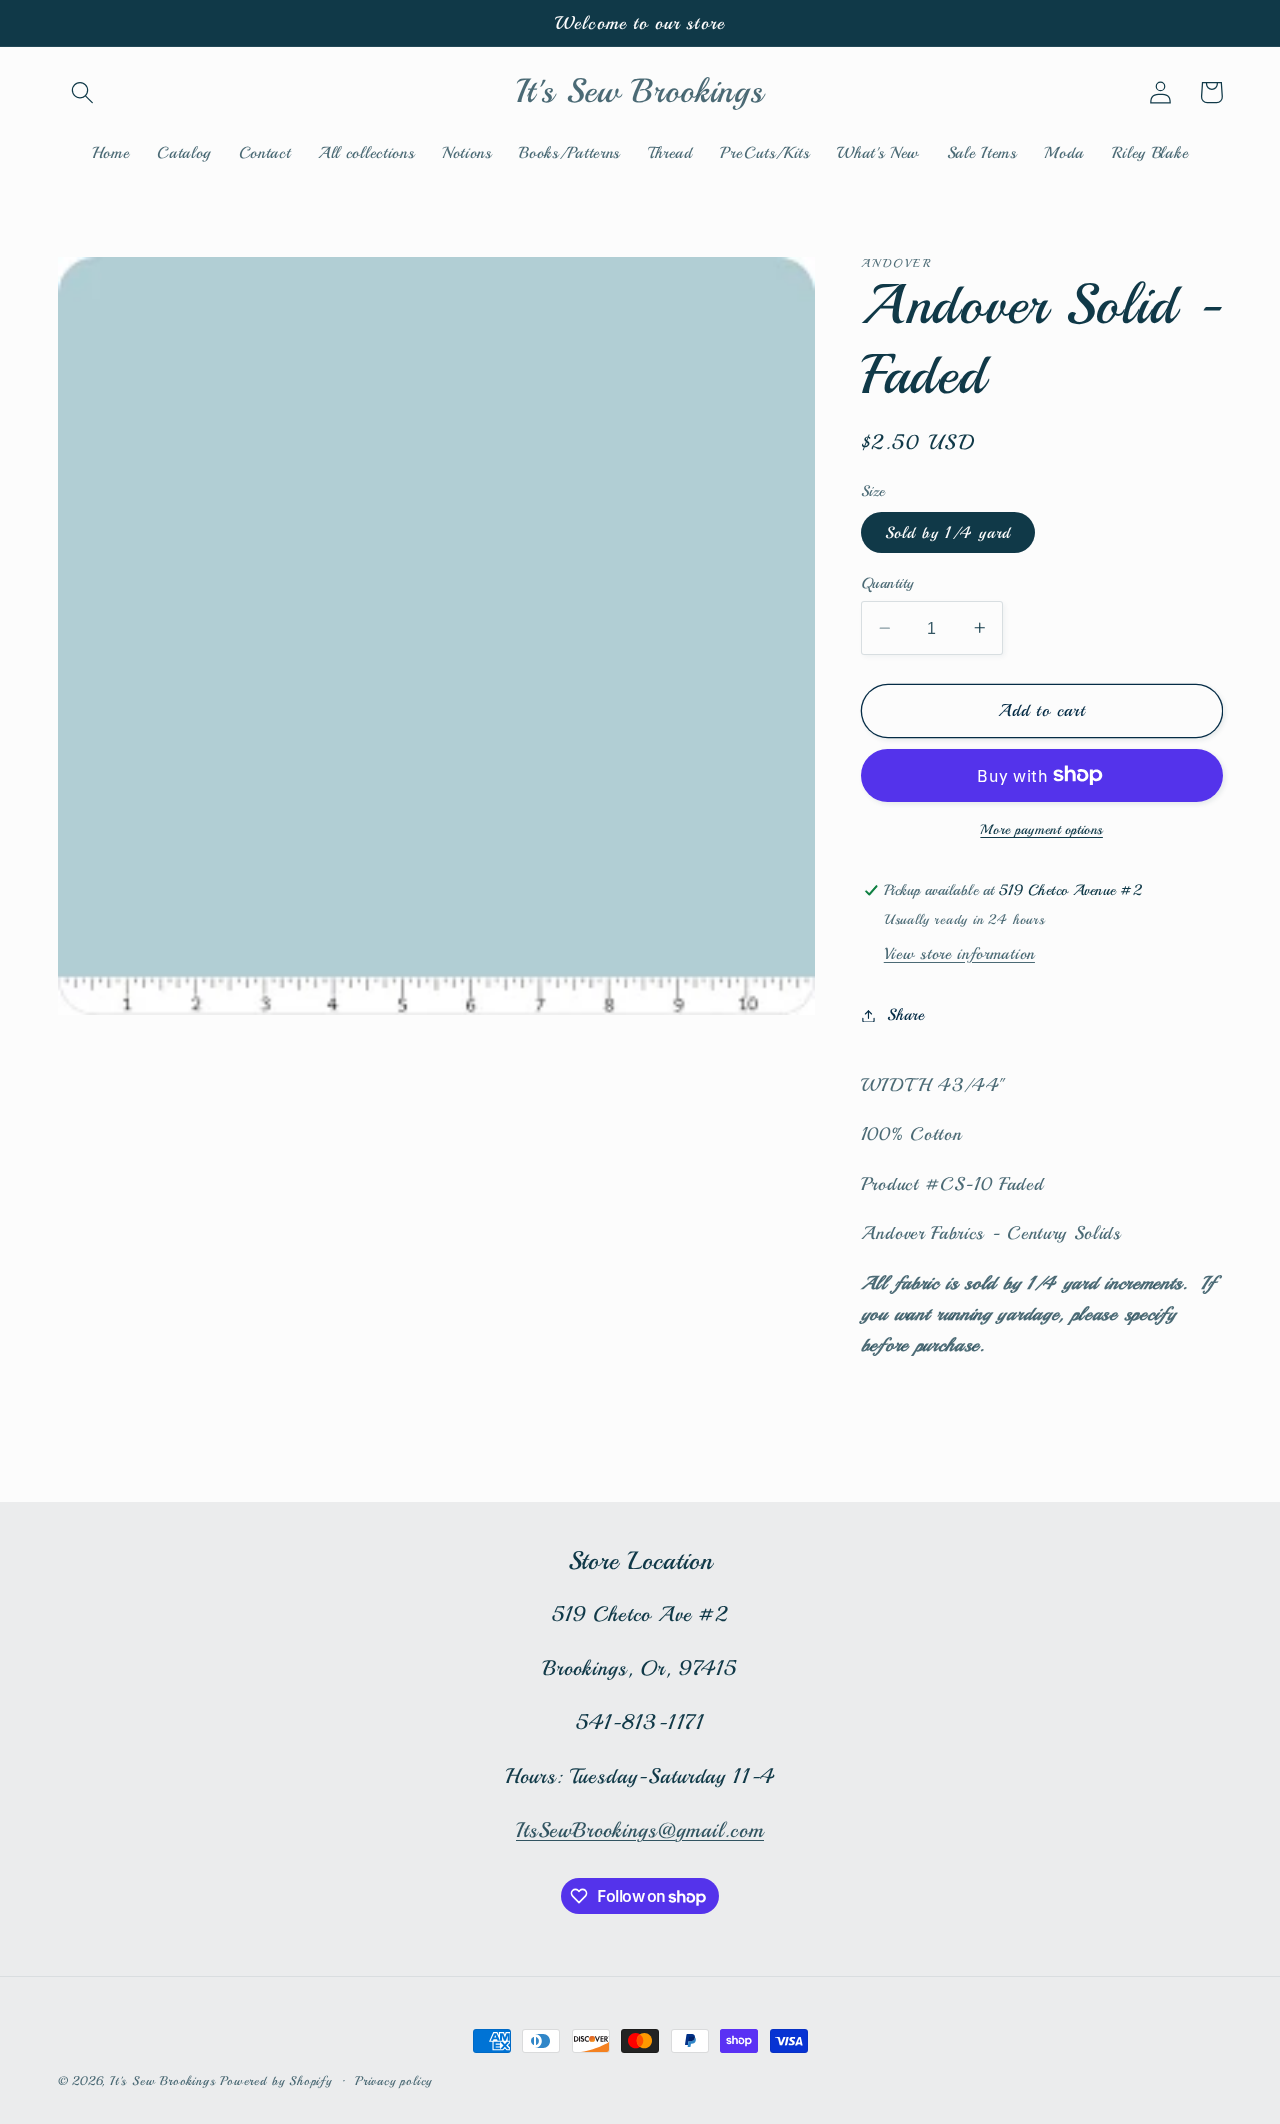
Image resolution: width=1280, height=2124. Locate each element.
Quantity (887, 583)
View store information (959, 954)
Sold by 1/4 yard (948, 533)
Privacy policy (393, 2081)
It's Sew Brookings (163, 2081)
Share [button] (905, 1015)
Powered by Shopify (276, 2081)
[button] (83, 92)
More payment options (1041, 829)
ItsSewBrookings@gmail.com (640, 1830)
